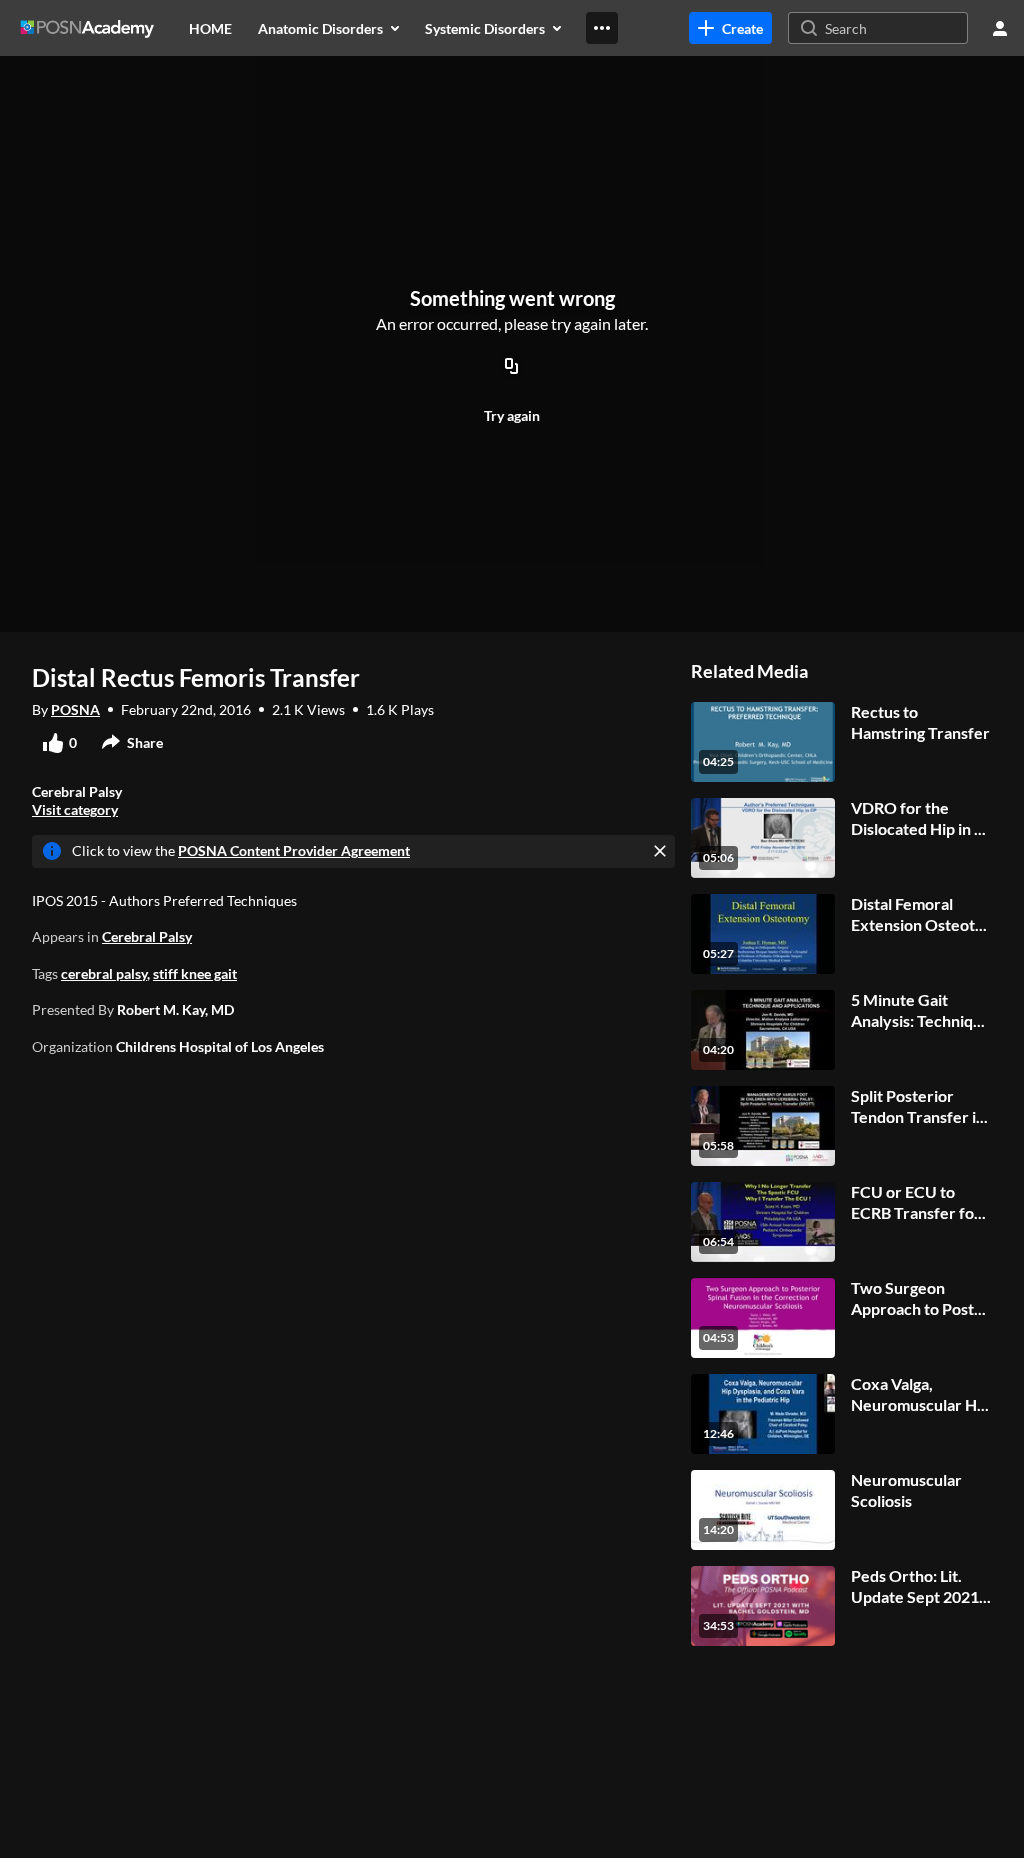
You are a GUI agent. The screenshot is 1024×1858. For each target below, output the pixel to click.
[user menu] (1000, 28)
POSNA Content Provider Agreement (294, 850)
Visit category (75, 809)
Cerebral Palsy (147, 936)
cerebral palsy (104, 973)
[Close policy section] (660, 851)
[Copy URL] (512, 367)
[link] (730, 28)
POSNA (75, 709)
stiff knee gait (195, 973)
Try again (512, 415)
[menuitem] (210, 28)
